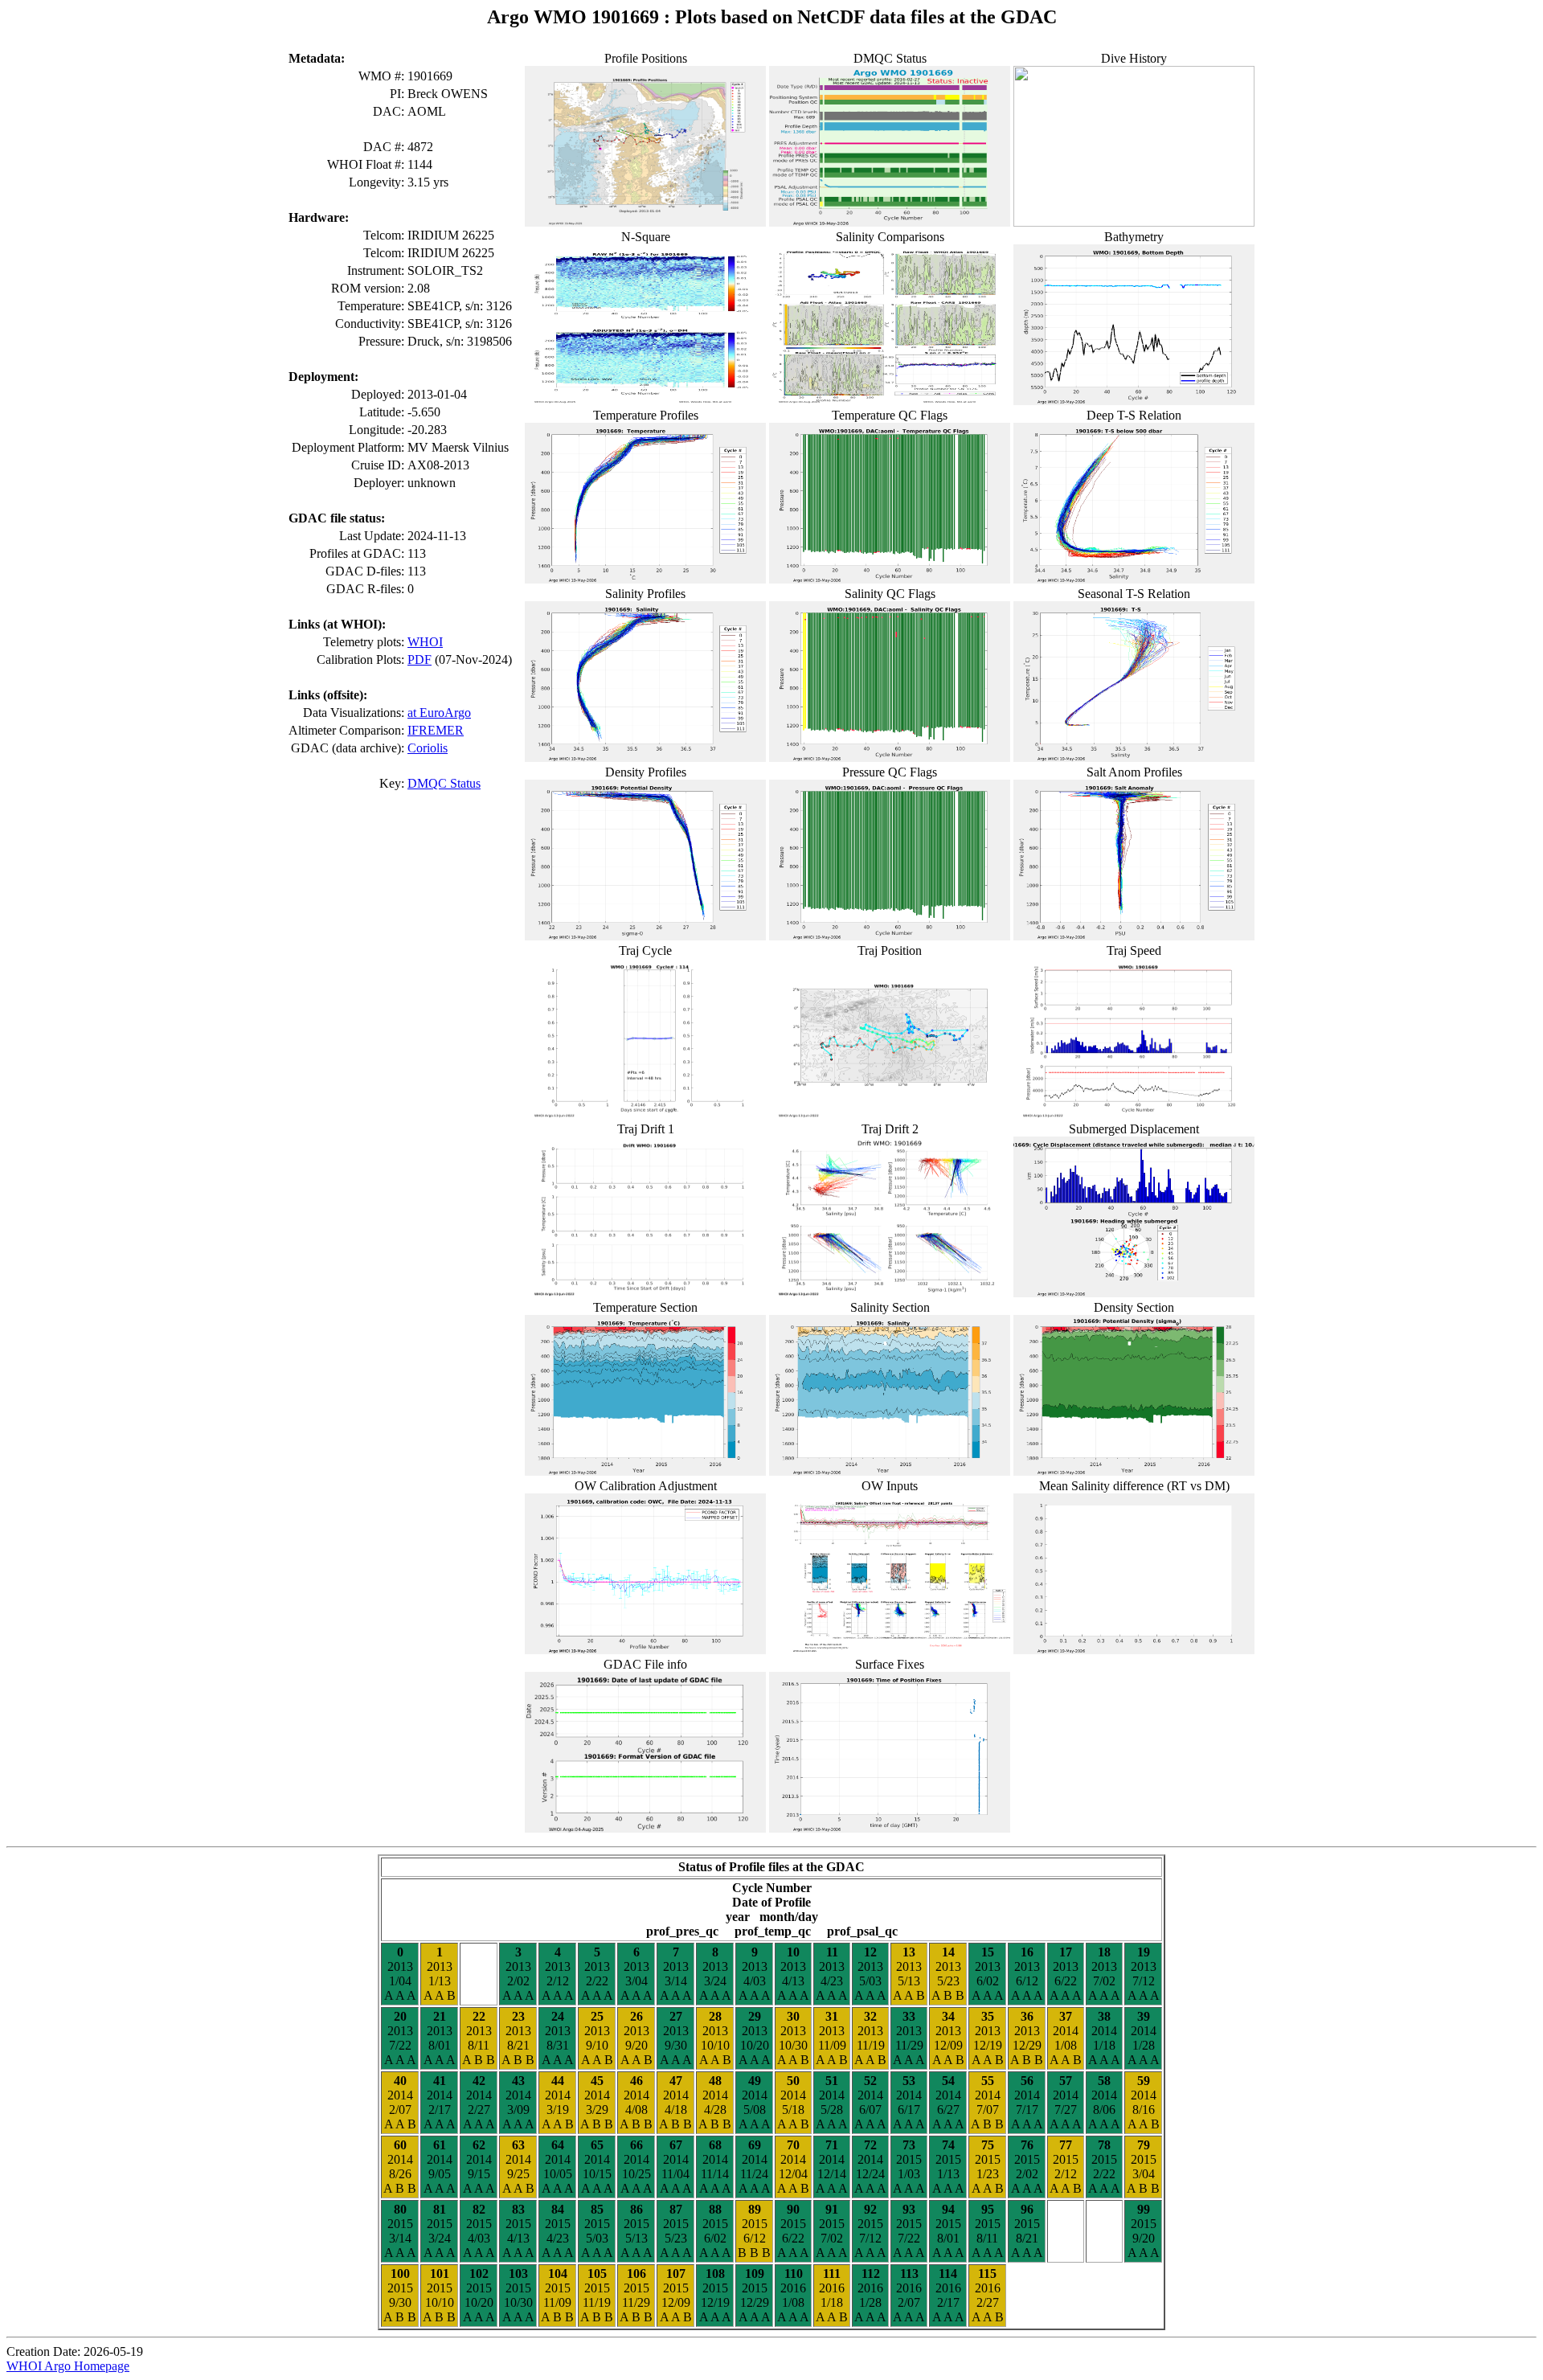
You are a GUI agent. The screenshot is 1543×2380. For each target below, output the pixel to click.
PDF (420, 660)
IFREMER (436, 730)
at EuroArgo (439, 713)
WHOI (425, 642)
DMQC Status (444, 783)
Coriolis (428, 748)
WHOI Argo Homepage (68, 2366)
